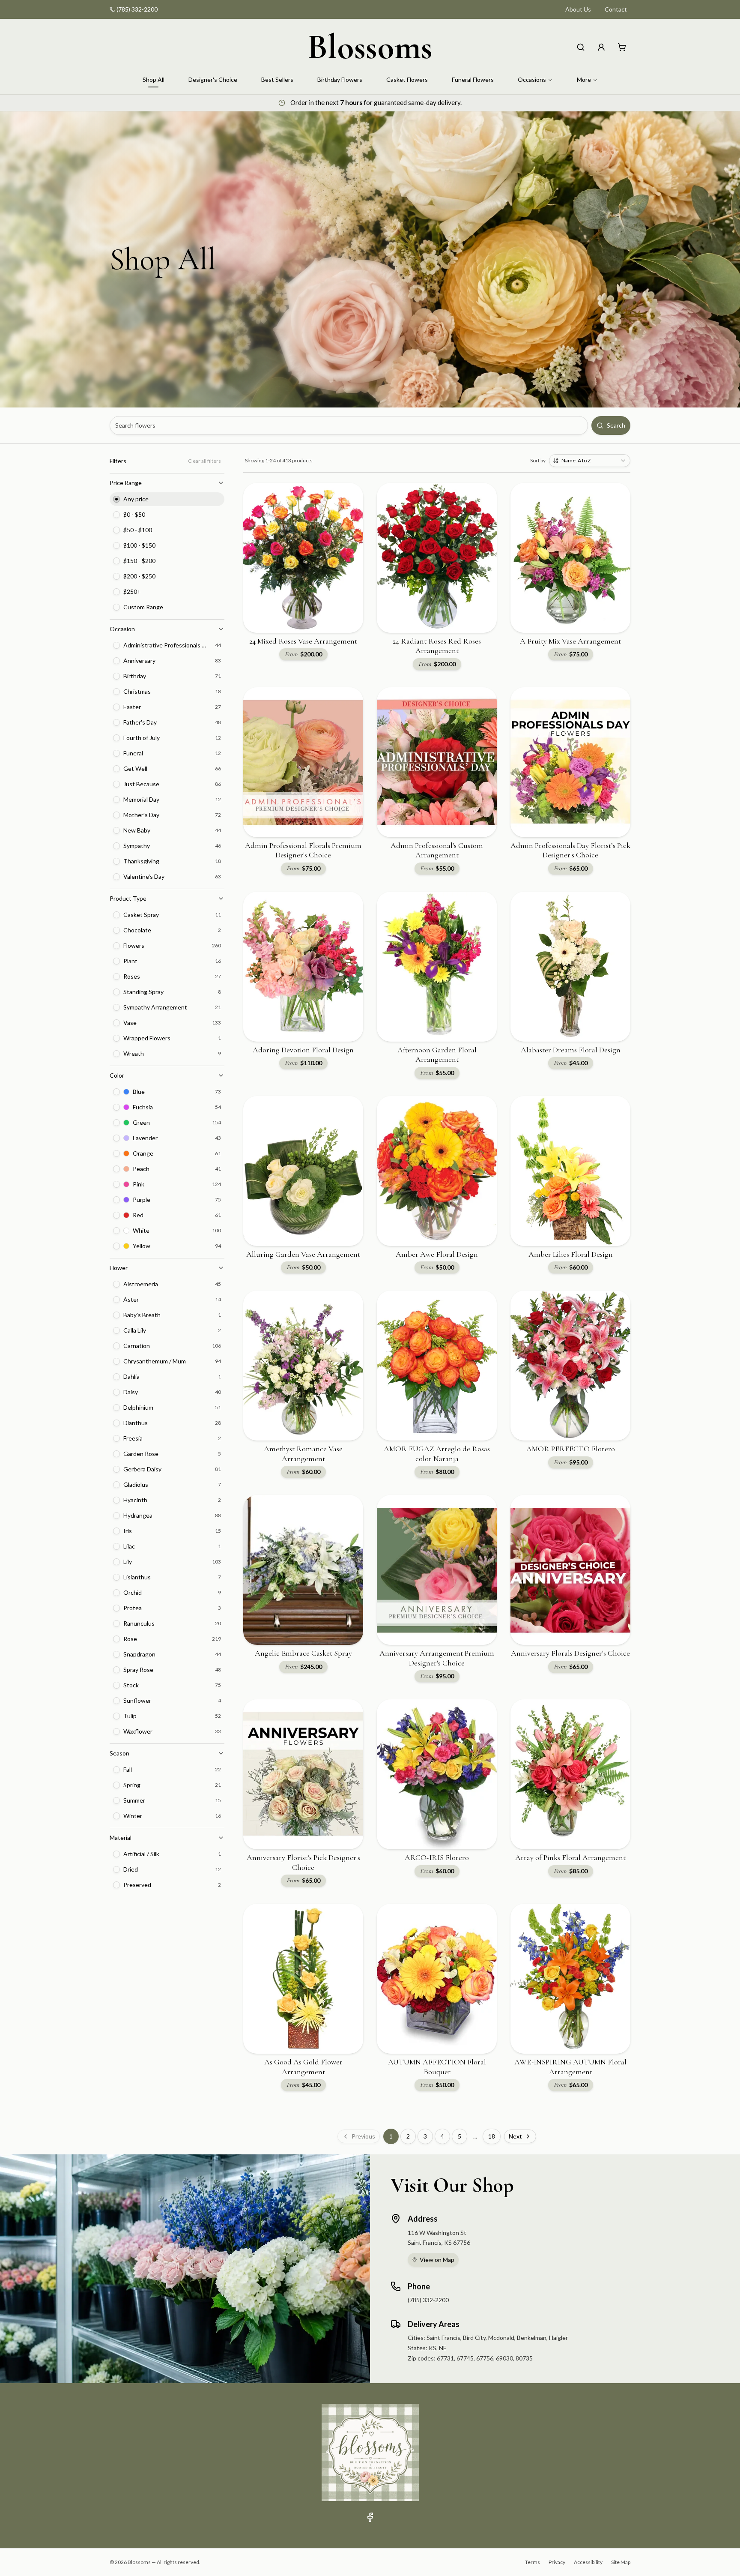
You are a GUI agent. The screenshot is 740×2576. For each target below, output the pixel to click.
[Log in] (601, 47)
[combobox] (590, 461)
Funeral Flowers (473, 79)
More (584, 79)
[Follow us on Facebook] (370, 2517)
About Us (578, 9)
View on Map (437, 2260)
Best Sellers (277, 79)
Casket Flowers (407, 79)
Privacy (557, 2562)
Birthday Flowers (340, 79)
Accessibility (588, 2562)
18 (492, 2136)
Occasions (532, 79)
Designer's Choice (213, 79)
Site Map (621, 2562)
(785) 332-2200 (137, 9)
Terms (533, 2562)
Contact (616, 9)
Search (616, 425)
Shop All (154, 79)
